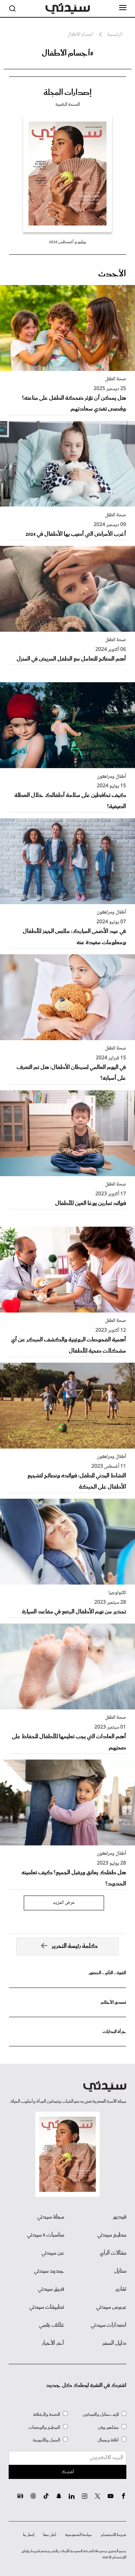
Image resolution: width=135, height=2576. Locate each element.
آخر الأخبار (53, 2343)
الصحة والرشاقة (47, 2415)
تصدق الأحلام (113, 2003)
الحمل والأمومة (46, 2440)
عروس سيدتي (111, 2307)
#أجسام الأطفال (68, 53)
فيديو (120, 2217)
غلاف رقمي (51, 2325)
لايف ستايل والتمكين (101, 2415)
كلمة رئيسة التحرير (75, 1946)
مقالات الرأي (113, 2253)
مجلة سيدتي (51, 2217)
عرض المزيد (64, 1903)
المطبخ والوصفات (44, 2428)
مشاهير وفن (108, 2428)
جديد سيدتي (49, 2271)
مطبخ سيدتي (112, 2235)
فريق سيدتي (51, 2289)
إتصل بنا (29, 2535)
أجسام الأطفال (80, 35)
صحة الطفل (116, 379)
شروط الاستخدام (114, 2535)
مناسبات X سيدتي (46, 2235)
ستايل (120, 2271)
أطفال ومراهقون (111, 777)
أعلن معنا (50, 2535)
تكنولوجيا (117, 1593)
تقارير (121, 2289)
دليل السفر (114, 2343)
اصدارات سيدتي (109, 2325)
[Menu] (123, 8)
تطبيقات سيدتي (47, 2307)
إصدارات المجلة (67, 93)
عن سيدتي (53, 2253)
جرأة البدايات (114, 2032)
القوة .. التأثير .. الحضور (107, 1973)
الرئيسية (115, 35)
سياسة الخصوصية (78, 2535)
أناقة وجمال (108, 2440)
